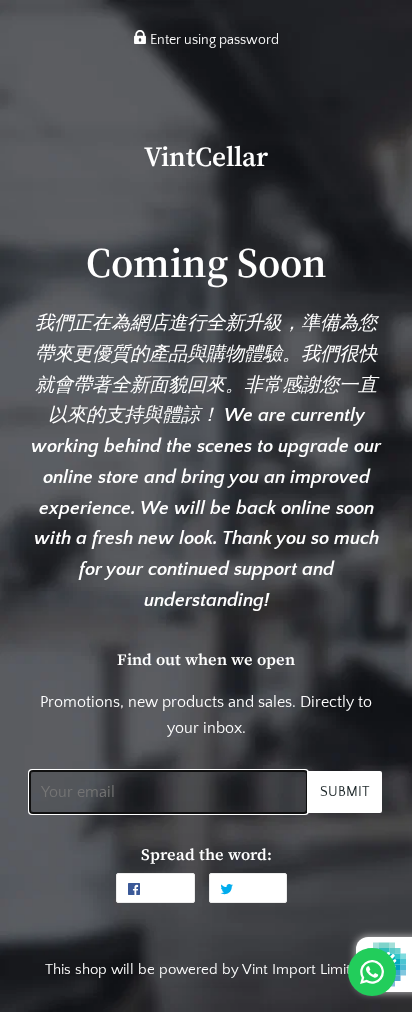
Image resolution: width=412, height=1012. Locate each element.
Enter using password (213, 40)
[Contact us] (372, 972)
